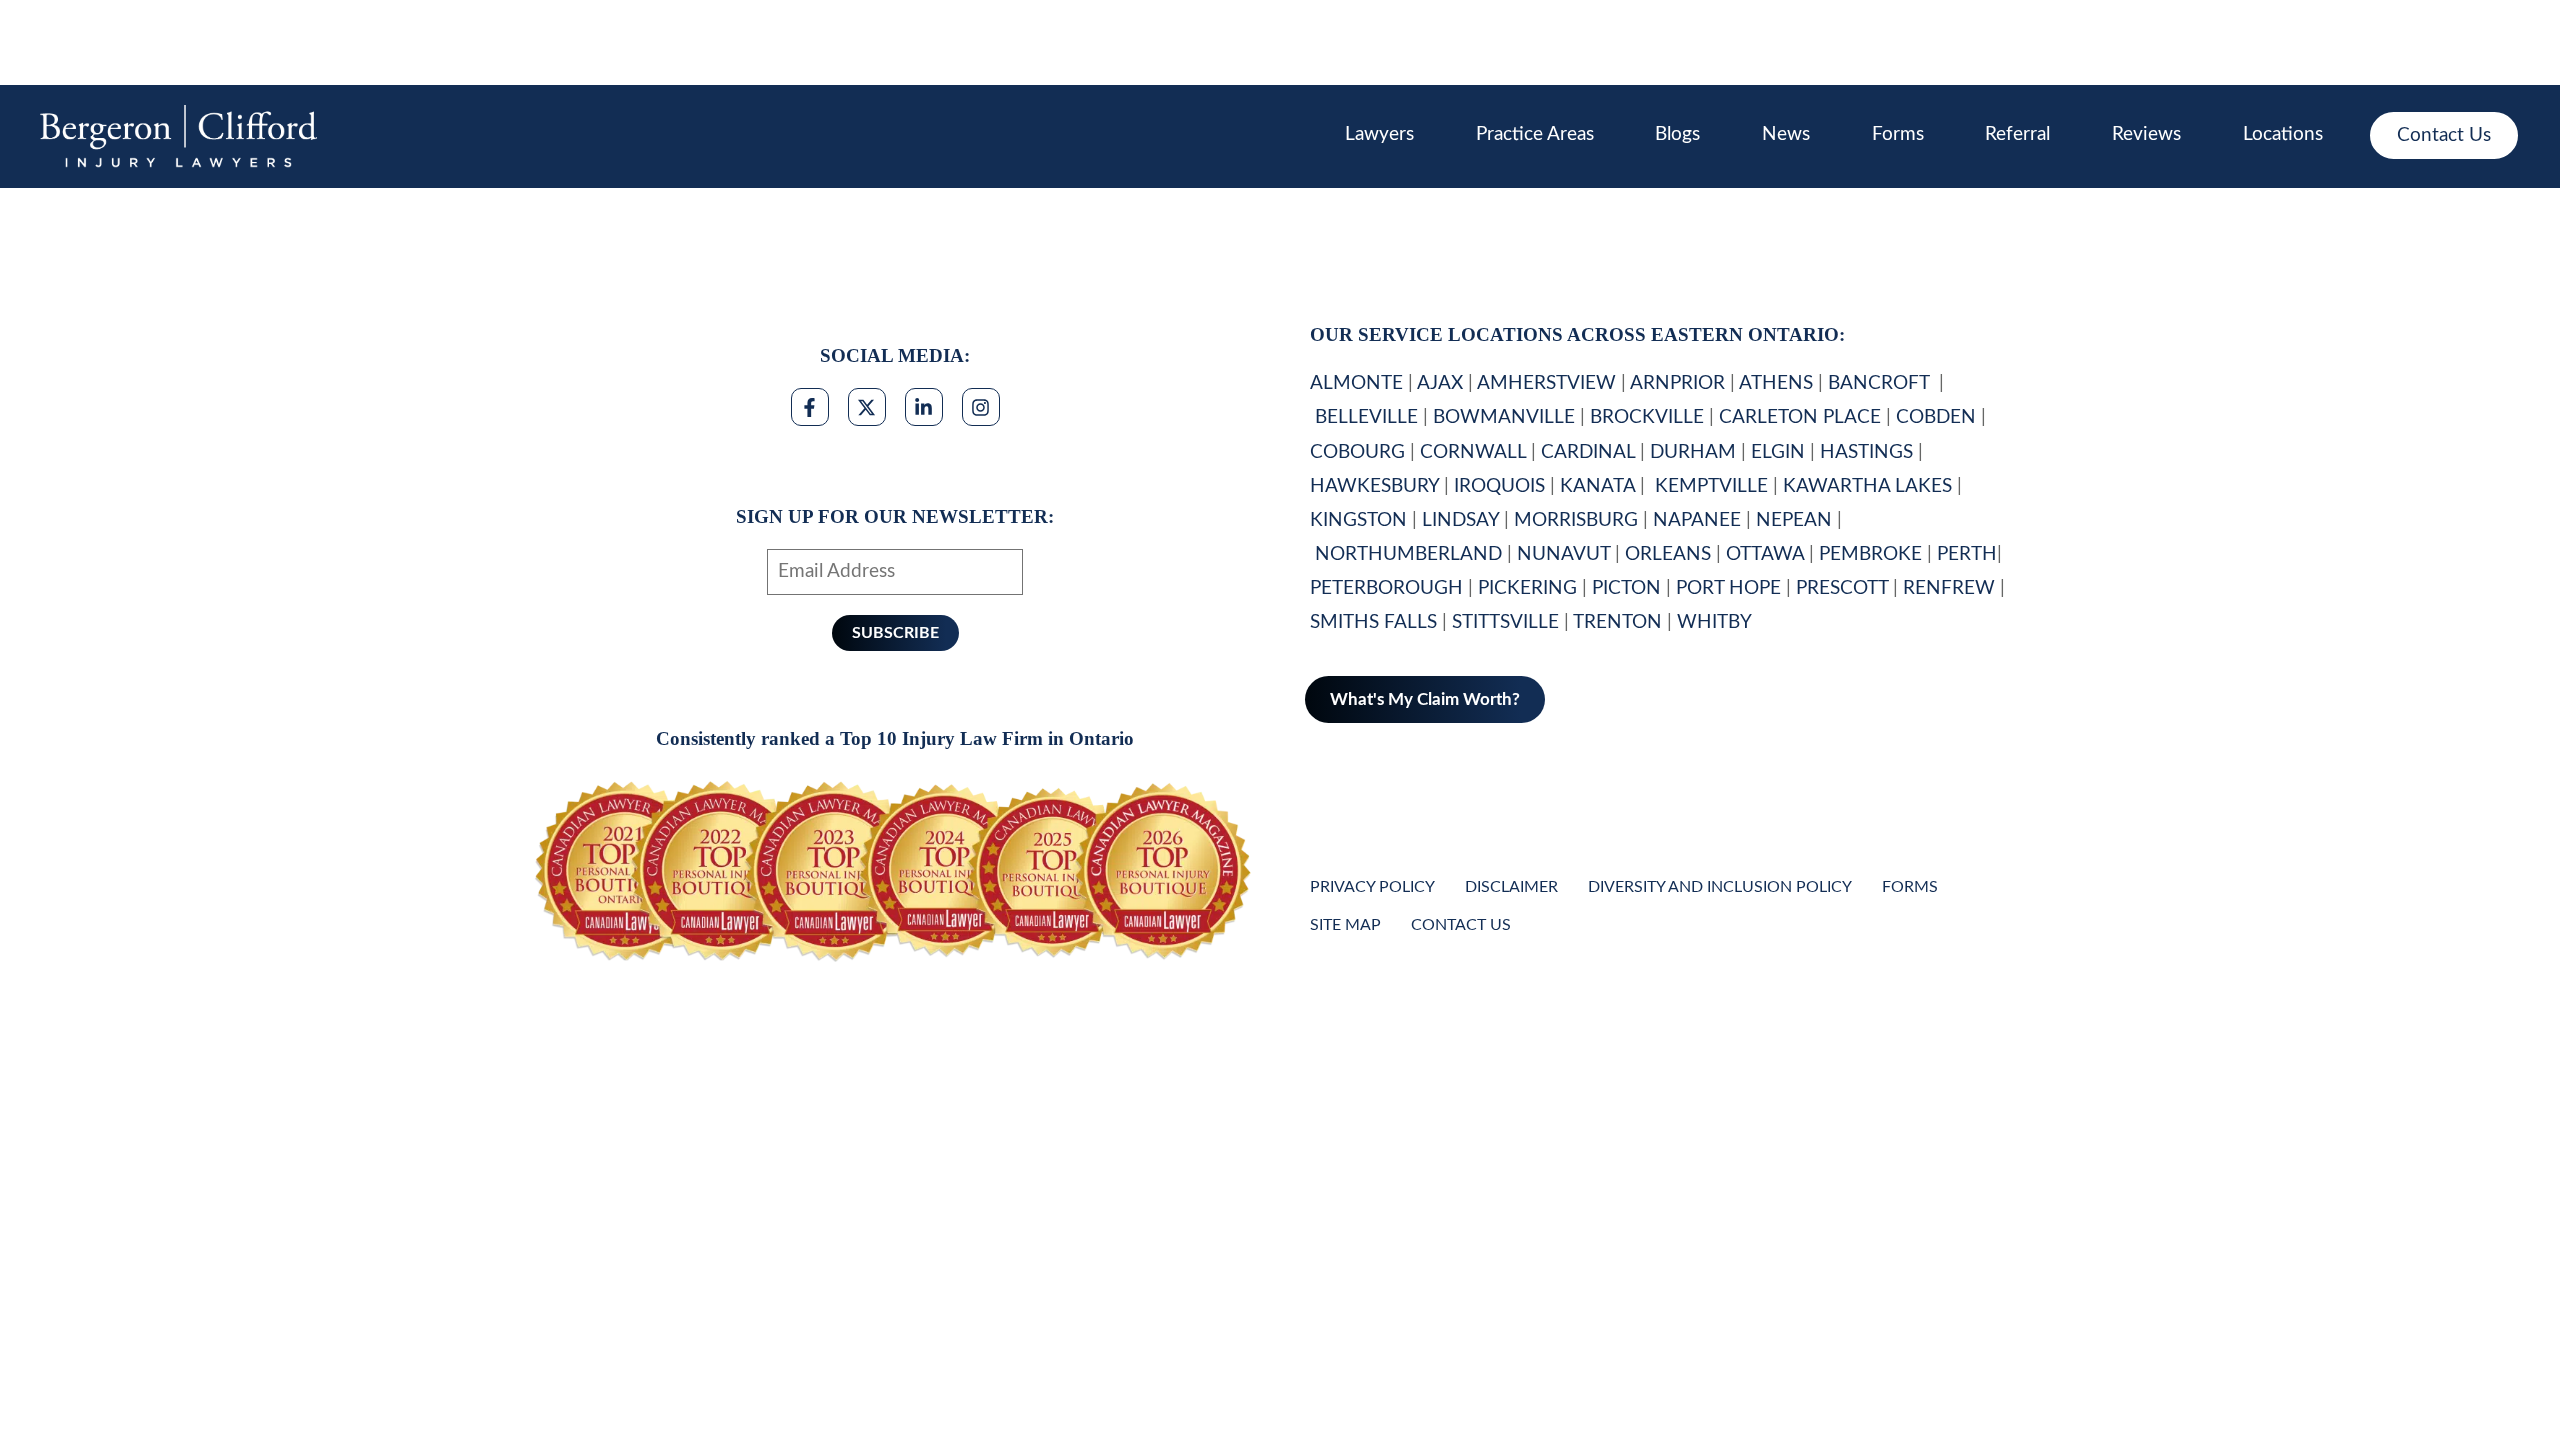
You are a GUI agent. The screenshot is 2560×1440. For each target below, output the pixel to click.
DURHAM (1693, 452)
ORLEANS (1668, 554)
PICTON (1626, 588)
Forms (1898, 134)
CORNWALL (1473, 452)
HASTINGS (1866, 452)
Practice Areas (1535, 134)
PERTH (1967, 554)
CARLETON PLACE (1800, 417)
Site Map (1345, 925)
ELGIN (1778, 452)
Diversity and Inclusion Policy (1720, 887)
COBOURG (1357, 452)
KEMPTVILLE (1711, 486)
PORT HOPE (1728, 588)
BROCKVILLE (1647, 417)
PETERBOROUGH (1386, 588)
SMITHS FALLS (1373, 622)
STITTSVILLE (1505, 622)
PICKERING (1527, 588)
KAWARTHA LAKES (1867, 486)
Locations (2283, 134)
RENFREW (1949, 588)
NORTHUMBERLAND (1408, 554)
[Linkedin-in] (924, 407)
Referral (2017, 134)
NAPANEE (1697, 520)
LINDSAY (1460, 520)
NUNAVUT (1563, 554)
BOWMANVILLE (1504, 417)
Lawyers (1379, 134)
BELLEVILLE (1366, 417)
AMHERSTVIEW (1546, 383)
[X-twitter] (867, 407)
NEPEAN (1794, 520)
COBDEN (1936, 417)
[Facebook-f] (810, 407)
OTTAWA (1765, 554)
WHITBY (1716, 622)
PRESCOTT (1842, 588)
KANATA (1597, 486)
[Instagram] (981, 407)
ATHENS (1776, 383)
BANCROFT (1881, 383)
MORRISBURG (1576, 520)
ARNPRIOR (1677, 383)
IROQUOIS (1499, 486)
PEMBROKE (1870, 554)
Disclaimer (1511, 887)
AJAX (1440, 383)
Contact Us (2444, 135)
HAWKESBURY (1374, 486)
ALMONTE (1356, 383)
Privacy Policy (1372, 887)
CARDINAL (1588, 452)
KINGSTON (1358, 520)
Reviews (2146, 134)
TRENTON (1617, 622)
